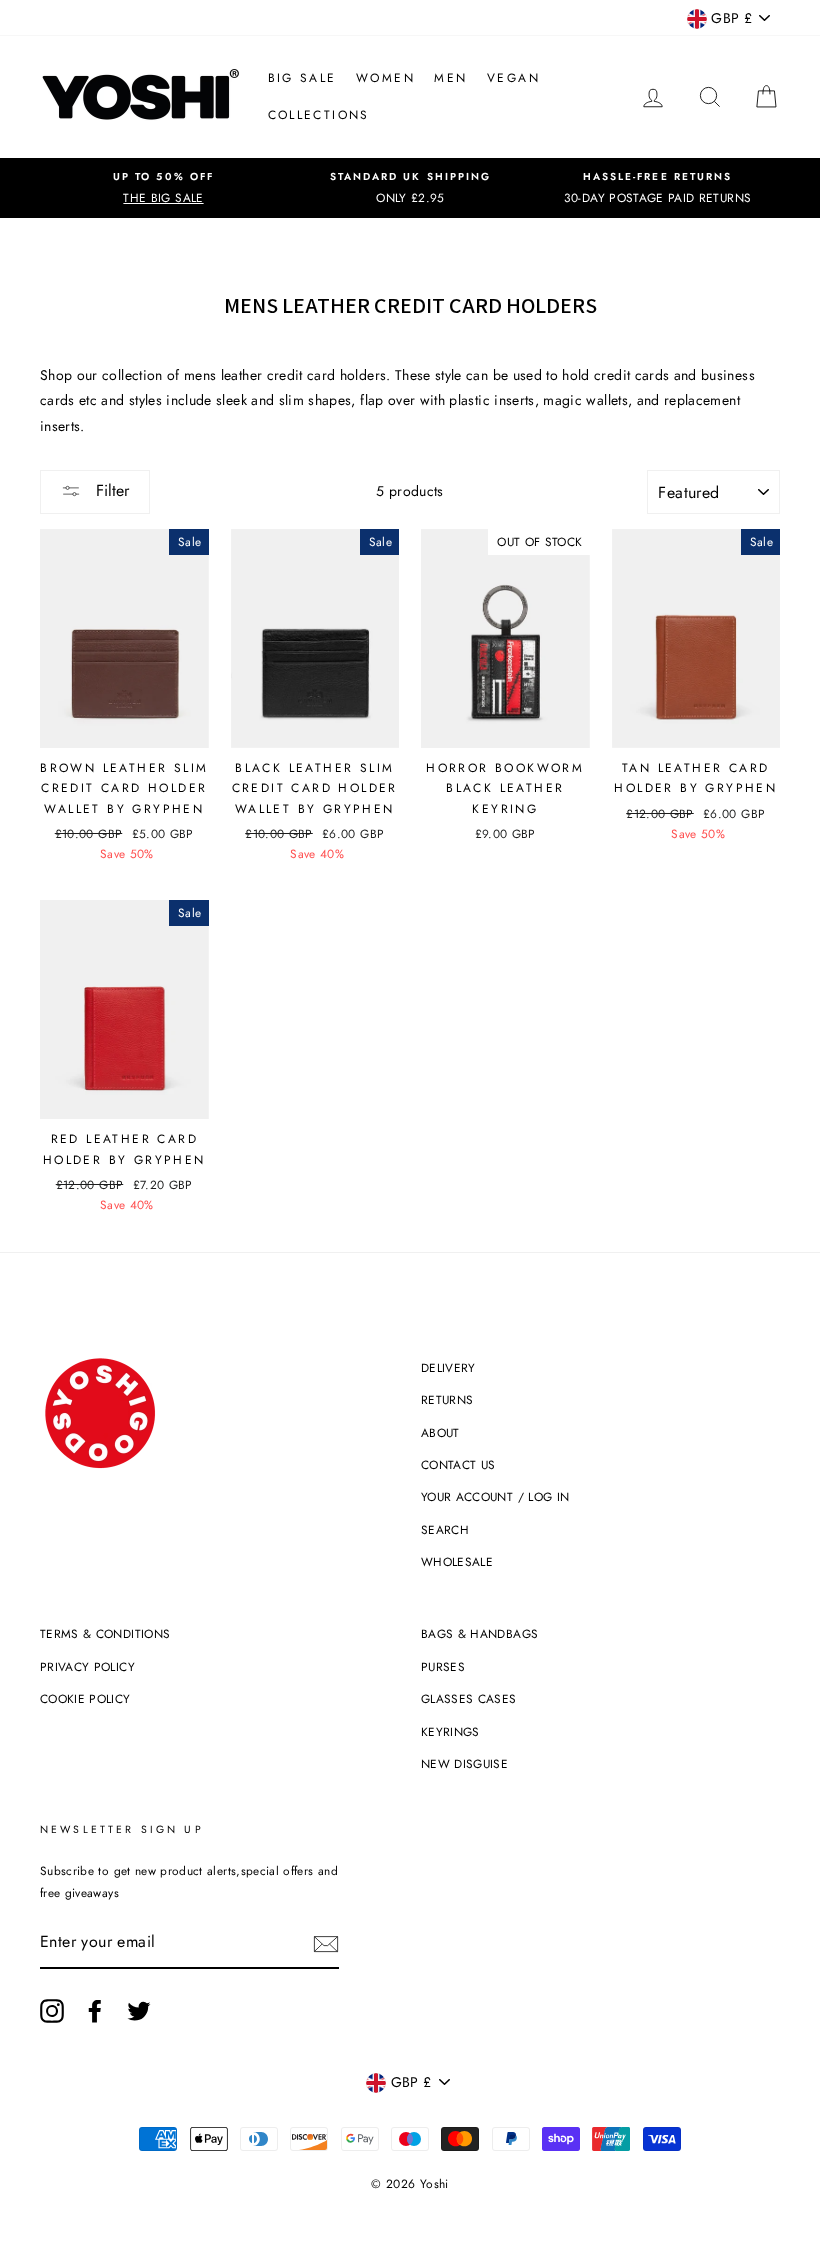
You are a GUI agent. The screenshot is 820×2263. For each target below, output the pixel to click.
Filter (110, 490)
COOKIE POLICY (85, 1698)
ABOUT (440, 1432)
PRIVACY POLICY (87, 1666)
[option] (163, 188)
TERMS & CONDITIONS (105, 1633)
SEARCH (445, 1529)
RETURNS (447, 1399)
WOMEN (385, 78)
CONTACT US (458, 1464)
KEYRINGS (450, 1731)
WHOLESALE (457, 1561)
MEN (450, 78)
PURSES (443, 1666)
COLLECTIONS (319, 115)
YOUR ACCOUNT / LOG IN (495, 1496)
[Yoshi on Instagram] (52, 2011)
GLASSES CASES (469, 1698)
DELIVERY (448, 1367)
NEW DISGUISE (464, 1763)
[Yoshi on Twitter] (139, 2011)
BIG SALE (302, 78)
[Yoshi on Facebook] (95, 2011)
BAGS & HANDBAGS (479, 1633)
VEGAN (513, 78)
